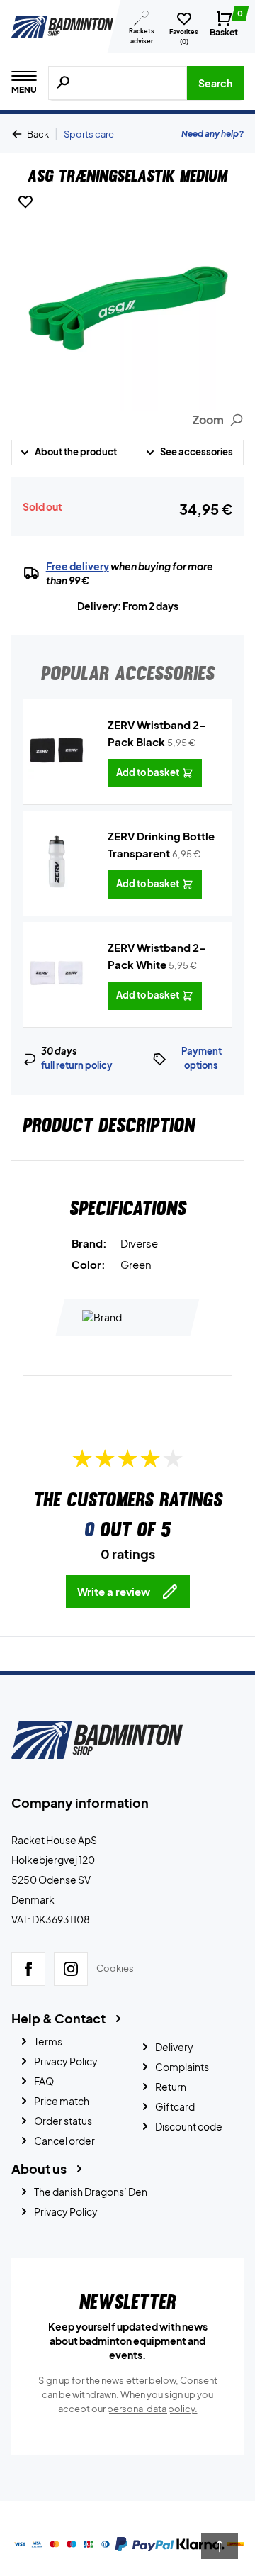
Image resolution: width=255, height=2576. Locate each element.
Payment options (202, 1058)
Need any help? (212, 134)
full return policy (77, 1065)
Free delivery (78, 566)
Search (215, 83)
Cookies (115, 1968)
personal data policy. (152, 2409)
